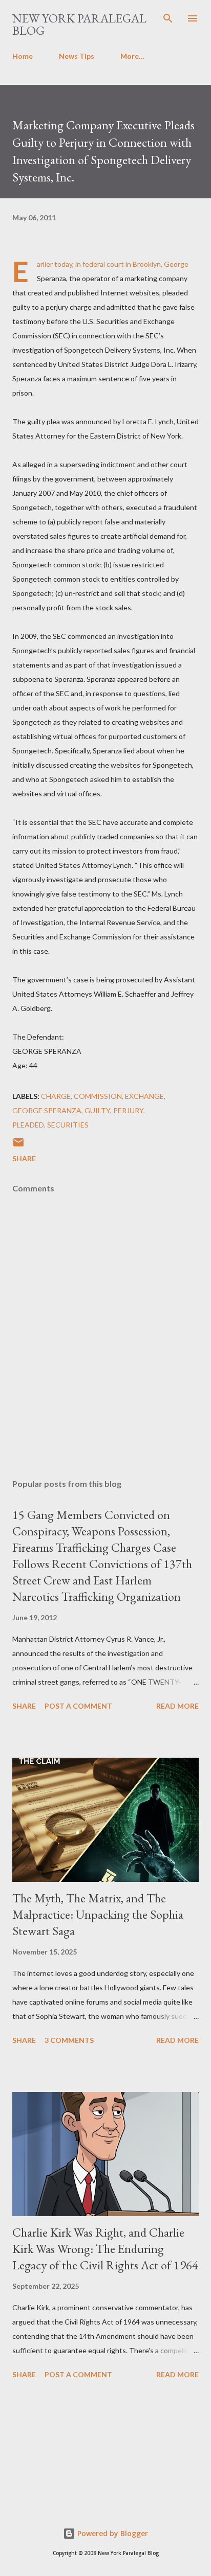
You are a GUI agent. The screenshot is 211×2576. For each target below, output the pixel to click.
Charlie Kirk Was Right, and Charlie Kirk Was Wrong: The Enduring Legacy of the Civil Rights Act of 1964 (105, 2249)
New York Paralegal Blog (79, 24)
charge (56, 1096)
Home (23, 56)
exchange (144, 1096)
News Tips (77, 56)
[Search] (168, 18)
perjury (128, 1110)
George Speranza (47, 1110)
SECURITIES (68, 1125)
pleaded (28, 1125)
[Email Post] (18, 1146)
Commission (98, 1096)
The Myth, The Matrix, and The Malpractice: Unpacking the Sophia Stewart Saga (98, 1914)
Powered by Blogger (112, 2533)
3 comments (69, 2040)
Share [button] (24, 1158)
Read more (177, 1706)
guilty (97, 1110)
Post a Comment (78, 1706)
